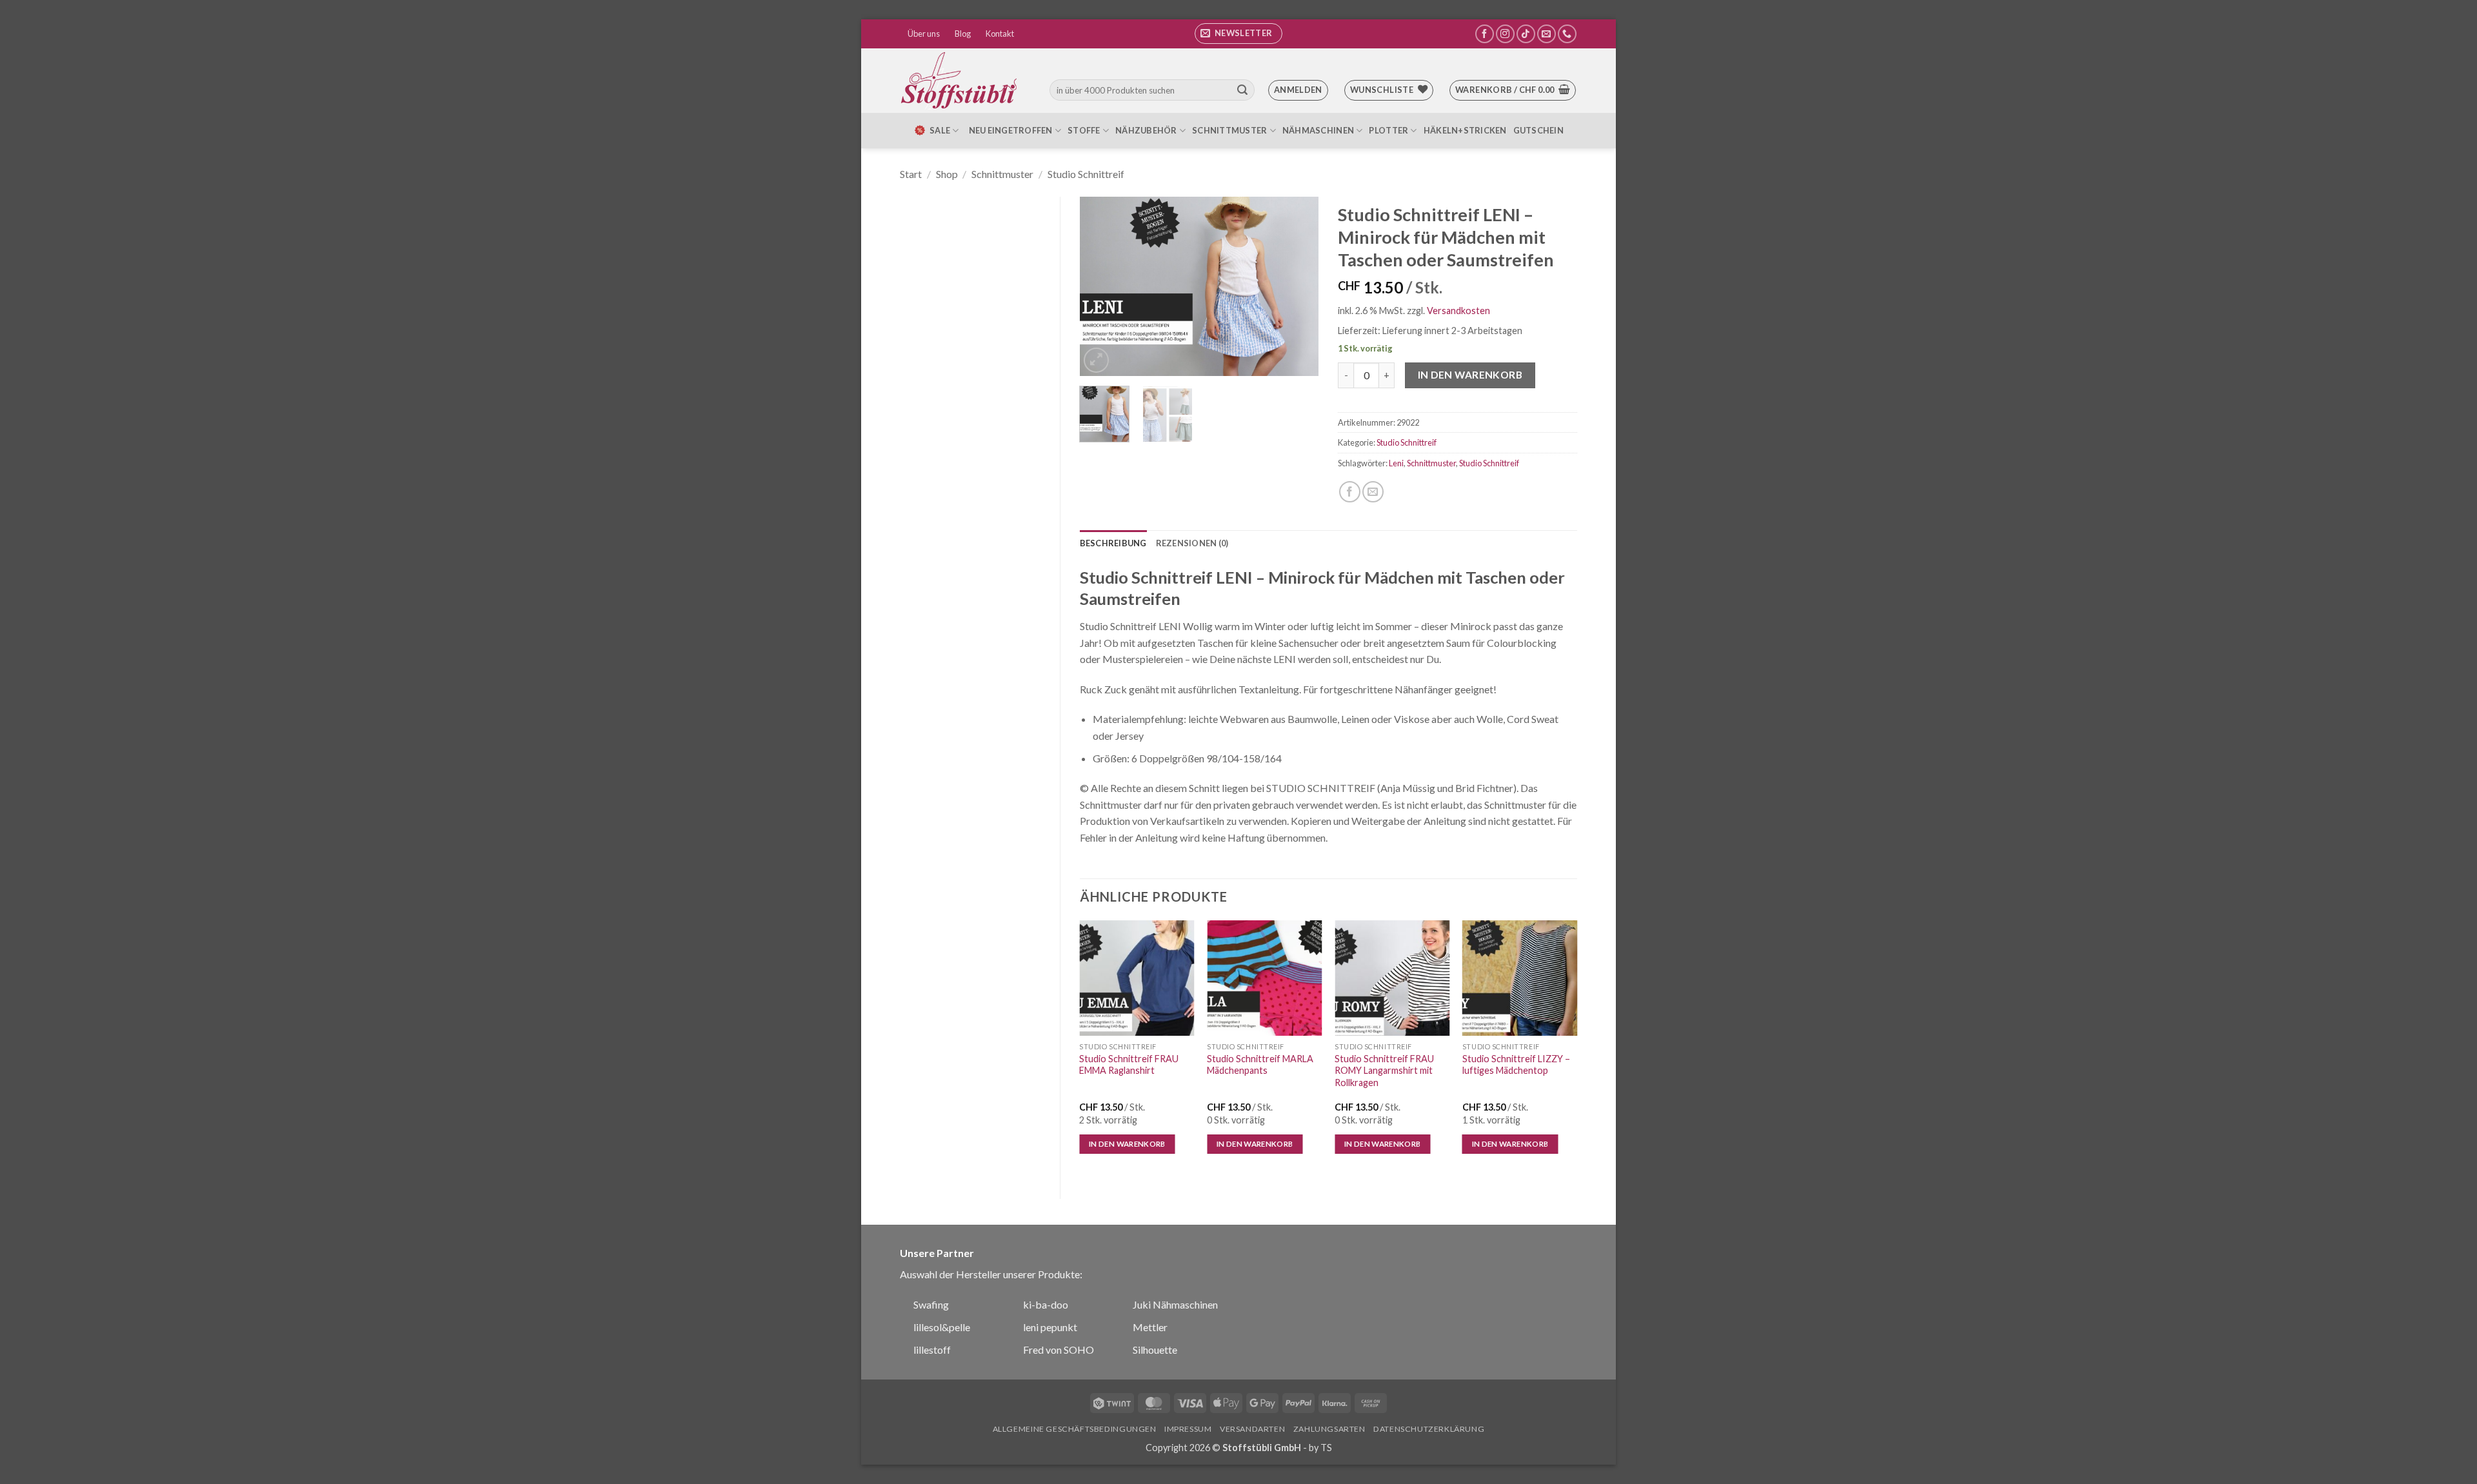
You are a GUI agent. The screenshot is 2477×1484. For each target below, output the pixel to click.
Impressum (1188, 1429)
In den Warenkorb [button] (1127, 1144)
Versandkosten (1458, 311)
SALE (940, 130)
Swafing (931, 1304)
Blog (963, 34)
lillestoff (932, 1350)
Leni (1396, 463)
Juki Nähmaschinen (1175, 1304)
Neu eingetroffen (1011, 130)
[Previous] (1100, 286)
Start (911, 174)
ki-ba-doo (1046, 1304)
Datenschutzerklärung (1429, 1429)
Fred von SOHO (1059, 1350)
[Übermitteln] (1242, 90)
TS (1326, 1448)
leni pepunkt (1050, 1327)
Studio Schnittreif (1086, 174)
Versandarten (1252, 1429)
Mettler (1150, 1327)
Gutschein (1538, 130)
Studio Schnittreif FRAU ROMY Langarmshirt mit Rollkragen (1384, 1071)
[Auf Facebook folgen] (1485, 34)
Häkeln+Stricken (1465, 130)
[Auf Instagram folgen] (1505, 34)
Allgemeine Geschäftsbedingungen (1075, 1429)
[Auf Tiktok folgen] (1526, 34)
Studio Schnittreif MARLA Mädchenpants (1260, 1065)
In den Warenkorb (1470, 375)
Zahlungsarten (1329, 1429)
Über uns (924, 34)
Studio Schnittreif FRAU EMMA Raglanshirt (1129, 1065)
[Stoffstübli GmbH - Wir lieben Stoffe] (961, 81)
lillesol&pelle (942, 1327)
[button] (1238, 34)
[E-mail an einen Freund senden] (1373, 492)
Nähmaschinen (1318, 130)
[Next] (1298, 286)
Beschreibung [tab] (1113, 543)
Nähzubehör (1146, 130)
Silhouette (1155, 1350)
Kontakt (1000, 34)
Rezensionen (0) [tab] (1192, 543)
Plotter (1388, 130)
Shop (947, 174)
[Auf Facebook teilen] (1350, 492)
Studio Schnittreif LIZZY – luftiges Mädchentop (1516, 1065)
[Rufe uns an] (1567, 34)
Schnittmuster (1229, 130)
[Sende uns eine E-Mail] (1547, 34)
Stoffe (1084, 130)
